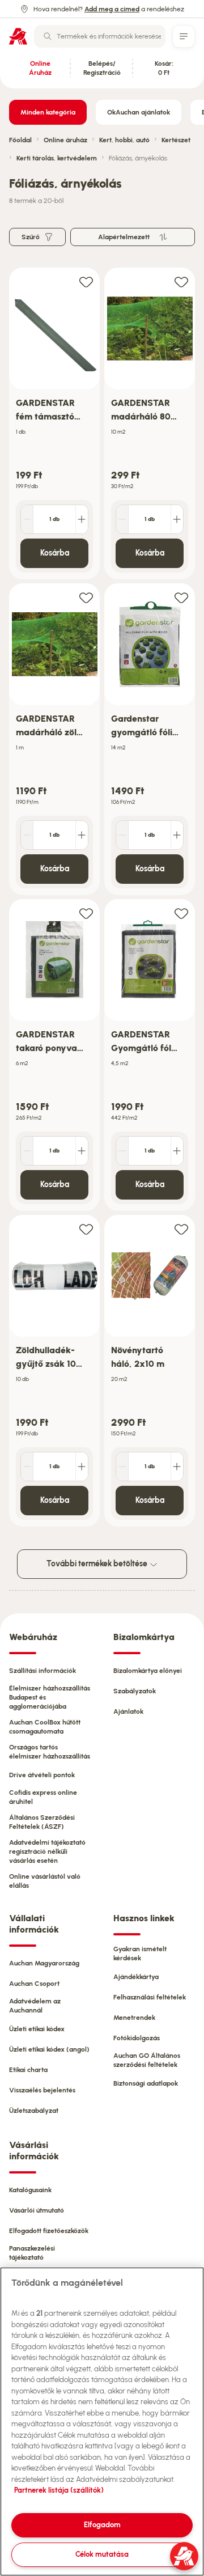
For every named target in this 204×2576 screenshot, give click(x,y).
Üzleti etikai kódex (37, 2029)
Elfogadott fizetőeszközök (49, 2231)
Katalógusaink (30, 2190)
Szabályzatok (135, 1691)
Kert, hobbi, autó (124, 140)
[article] (54, 424)
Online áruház (65, 140)
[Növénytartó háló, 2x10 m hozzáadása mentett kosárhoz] (181, 1229)
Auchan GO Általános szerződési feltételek (147, 2060)
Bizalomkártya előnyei (148, 1671)
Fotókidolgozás (137, 2038)
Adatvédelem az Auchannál (35, 2006)
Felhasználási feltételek (150, 1997)
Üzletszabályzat (34, 2111)
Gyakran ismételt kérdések (140, 1954)
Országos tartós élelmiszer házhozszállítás (50, 1752)
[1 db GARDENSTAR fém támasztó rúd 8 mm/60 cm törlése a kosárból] (27, 519)
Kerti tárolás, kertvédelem (57, 158)
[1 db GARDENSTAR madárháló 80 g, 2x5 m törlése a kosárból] (122, 519)
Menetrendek (134, 2018)
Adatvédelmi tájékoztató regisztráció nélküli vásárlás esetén (47, 1851)
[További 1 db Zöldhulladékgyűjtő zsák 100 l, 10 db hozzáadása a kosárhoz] (82, 1467)
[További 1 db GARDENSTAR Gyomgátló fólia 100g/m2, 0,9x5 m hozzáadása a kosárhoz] (177, 1151)
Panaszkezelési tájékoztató (32, 2253)
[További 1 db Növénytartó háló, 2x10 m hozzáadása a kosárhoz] (177, 1467)
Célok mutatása (102, 2554)
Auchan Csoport (34, 1984)
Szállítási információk (42, 1671)
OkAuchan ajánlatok (139, 112)
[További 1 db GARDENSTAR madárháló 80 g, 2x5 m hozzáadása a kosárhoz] (177, 519)
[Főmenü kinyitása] (184, 36)
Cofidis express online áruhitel (43, 1797)
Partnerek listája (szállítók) (59, 2490)
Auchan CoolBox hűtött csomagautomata (45, 1727)
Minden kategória (48, 112)
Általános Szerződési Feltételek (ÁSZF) (42, 1822)
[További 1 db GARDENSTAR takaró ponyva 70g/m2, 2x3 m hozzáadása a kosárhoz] (82, 1151)
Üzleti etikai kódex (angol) (49, 2049)
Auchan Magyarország (44, 1963)
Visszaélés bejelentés (42, 2090)
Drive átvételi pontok (42, 1775)
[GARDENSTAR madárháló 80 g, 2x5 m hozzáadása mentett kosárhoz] (181, 281)
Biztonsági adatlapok (146, 2083)
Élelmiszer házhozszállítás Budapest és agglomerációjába (50, 1697)
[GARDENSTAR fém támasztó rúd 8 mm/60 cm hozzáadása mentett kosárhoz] (86, 281)
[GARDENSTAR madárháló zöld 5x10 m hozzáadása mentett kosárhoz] (86, 597)
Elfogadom (102, 2525)
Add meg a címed (112, 9)
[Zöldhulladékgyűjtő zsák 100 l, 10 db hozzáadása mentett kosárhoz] (86, 1229)
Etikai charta (28, 2070)
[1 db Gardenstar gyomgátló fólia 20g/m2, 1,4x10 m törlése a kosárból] (122, 835)
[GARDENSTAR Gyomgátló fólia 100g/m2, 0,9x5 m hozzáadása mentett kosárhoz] (181, 913)
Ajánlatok (128, 1711)
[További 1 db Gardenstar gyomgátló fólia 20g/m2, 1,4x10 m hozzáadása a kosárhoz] (177, 835)
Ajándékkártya (136, 1977)
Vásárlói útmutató (37, 2210)
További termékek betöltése (98, 1564)
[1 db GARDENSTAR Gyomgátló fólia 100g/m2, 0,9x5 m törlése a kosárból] (122, 1151)
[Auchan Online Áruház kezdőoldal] (18, 36)
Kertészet (176, 140)
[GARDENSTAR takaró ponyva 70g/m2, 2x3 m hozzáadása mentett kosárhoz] (86, 913)
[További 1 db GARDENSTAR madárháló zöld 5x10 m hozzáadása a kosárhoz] (82, 835)
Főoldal (20, 140)
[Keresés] (48, 36)
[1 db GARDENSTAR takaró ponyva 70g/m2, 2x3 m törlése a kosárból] (27, 1151)
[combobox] (100, 36)
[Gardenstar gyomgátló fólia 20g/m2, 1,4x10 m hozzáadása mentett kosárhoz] (181, 597)
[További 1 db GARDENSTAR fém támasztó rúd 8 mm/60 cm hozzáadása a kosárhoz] (82, 519)
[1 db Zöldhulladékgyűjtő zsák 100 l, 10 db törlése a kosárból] (27, 1467)
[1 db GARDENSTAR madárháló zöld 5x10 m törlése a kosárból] (27, 835)
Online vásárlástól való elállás (45, 1881)
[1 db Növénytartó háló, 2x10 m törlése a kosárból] (122, 1467)
